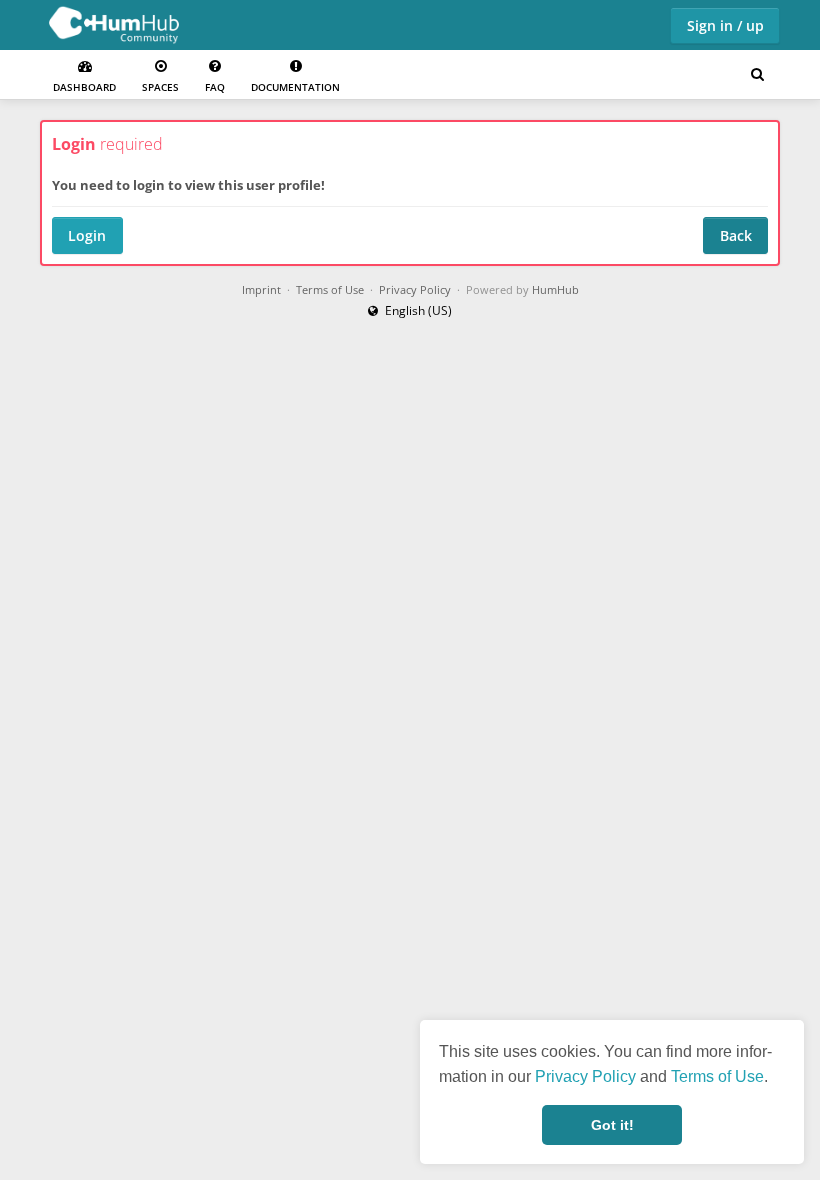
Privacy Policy (585, 1076)
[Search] (757, 75)
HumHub (555, 290)
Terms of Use (717, 1076)
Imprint (261, 290)
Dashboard (84, 87)
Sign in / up (725, 25)
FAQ (215, 87)
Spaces (160, 87)
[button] (410, 310)
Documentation (295, 87)
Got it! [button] (612, 1125)
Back (736, 235)
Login (87, 235)
